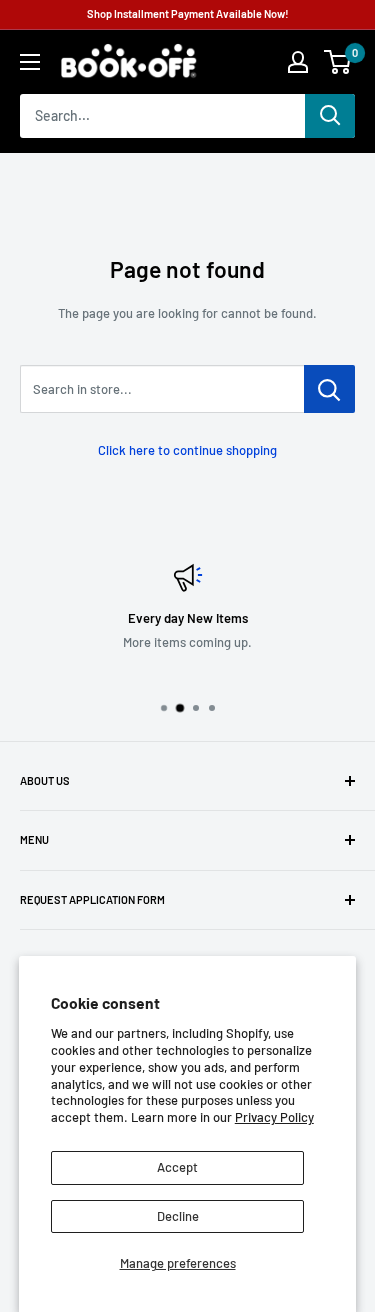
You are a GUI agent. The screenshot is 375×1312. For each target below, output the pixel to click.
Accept (177, 1167)
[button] (337, 62)
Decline (178, 1216)
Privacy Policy (274, 1117)
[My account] (298, 62)
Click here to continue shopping (187, 450)
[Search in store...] (329, 389)
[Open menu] (30, 62)
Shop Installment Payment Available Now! (188, 13)
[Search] (330, 116)
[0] (338, 62)
